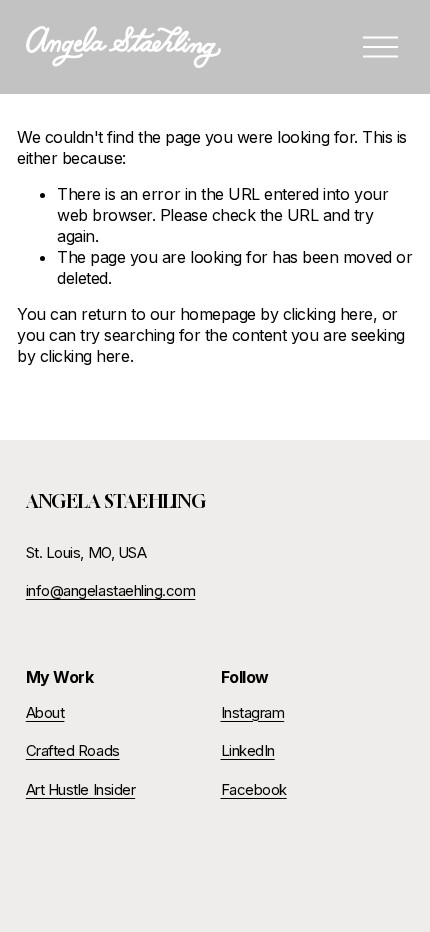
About (45, 713)
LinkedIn (248, 751)
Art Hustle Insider (80, 790)
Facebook (254, 790)
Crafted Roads (73, 751)
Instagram (253, 713)
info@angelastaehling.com (110, 591)
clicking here (328, 314)
